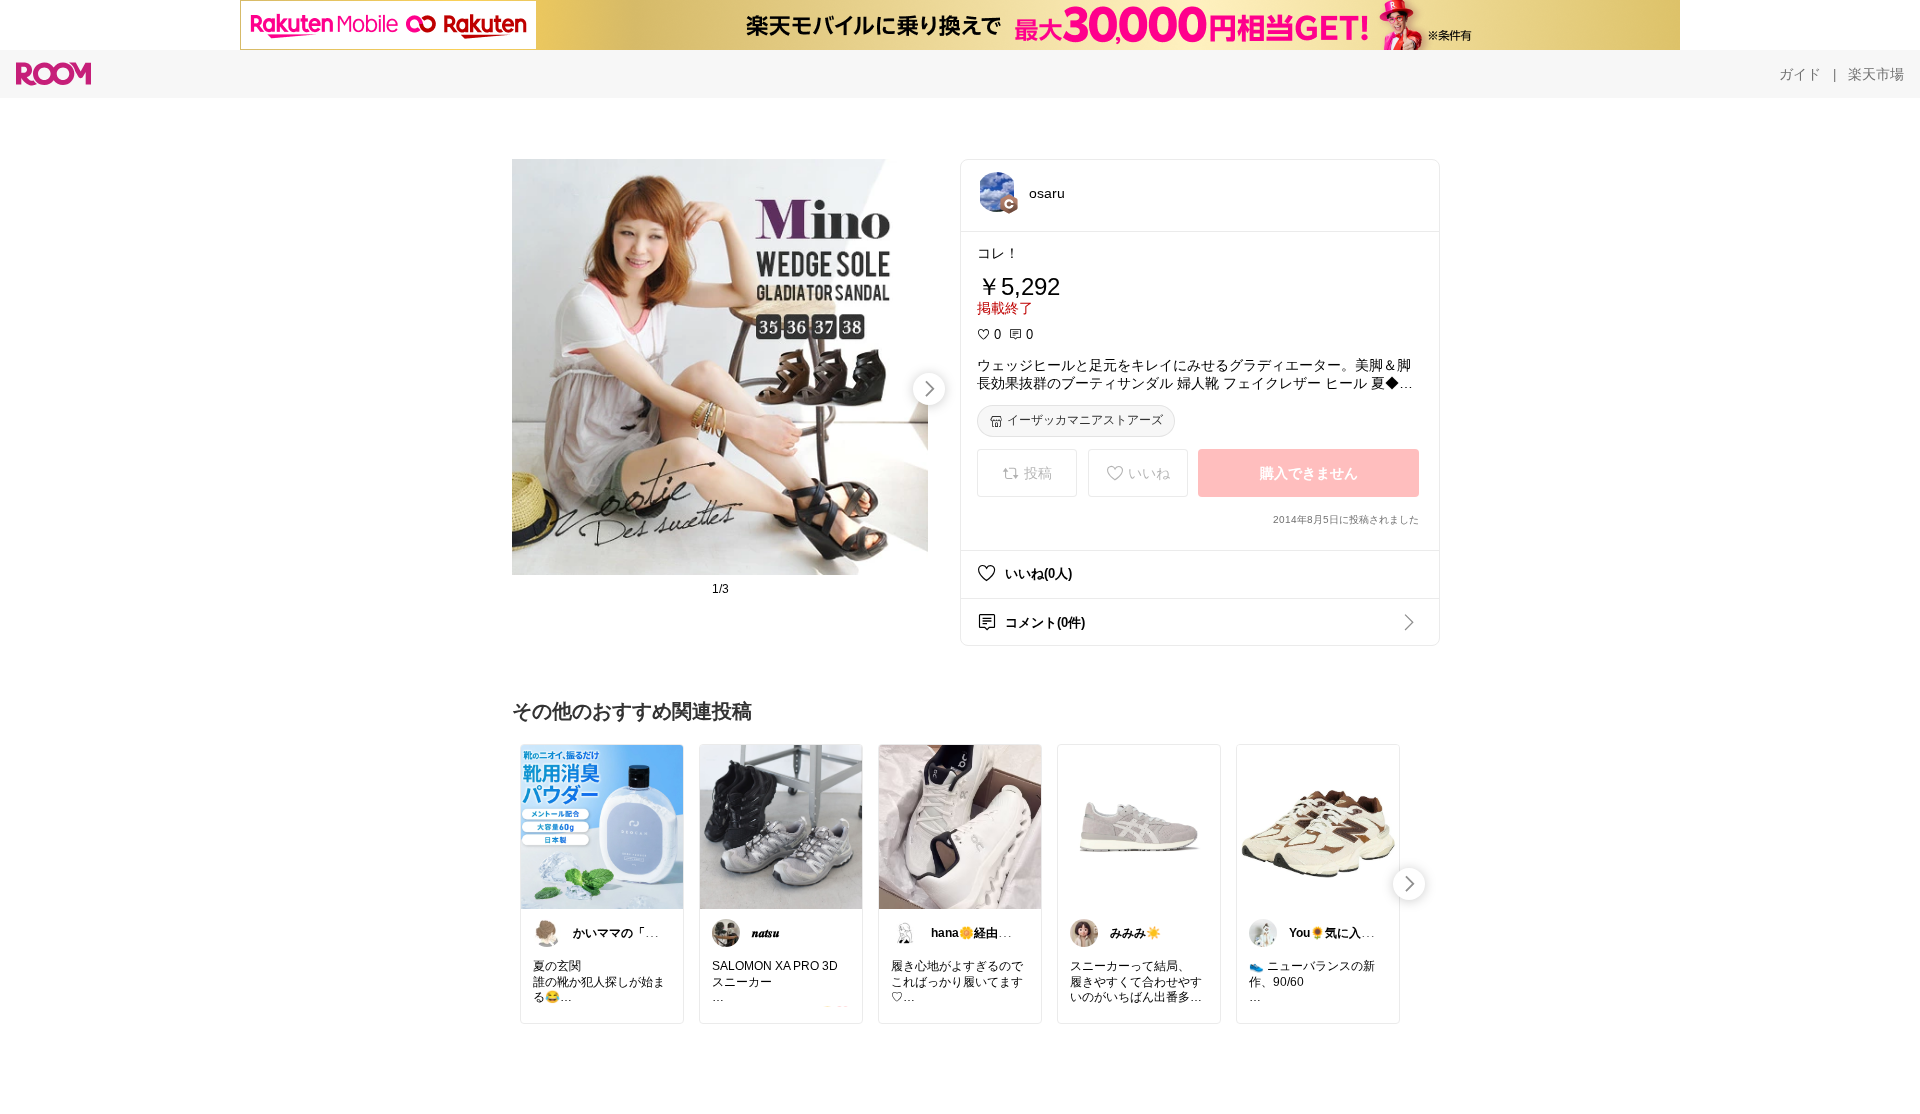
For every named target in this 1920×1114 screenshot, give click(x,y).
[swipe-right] (929, 389)
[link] (602, 826)
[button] (997, 192)
